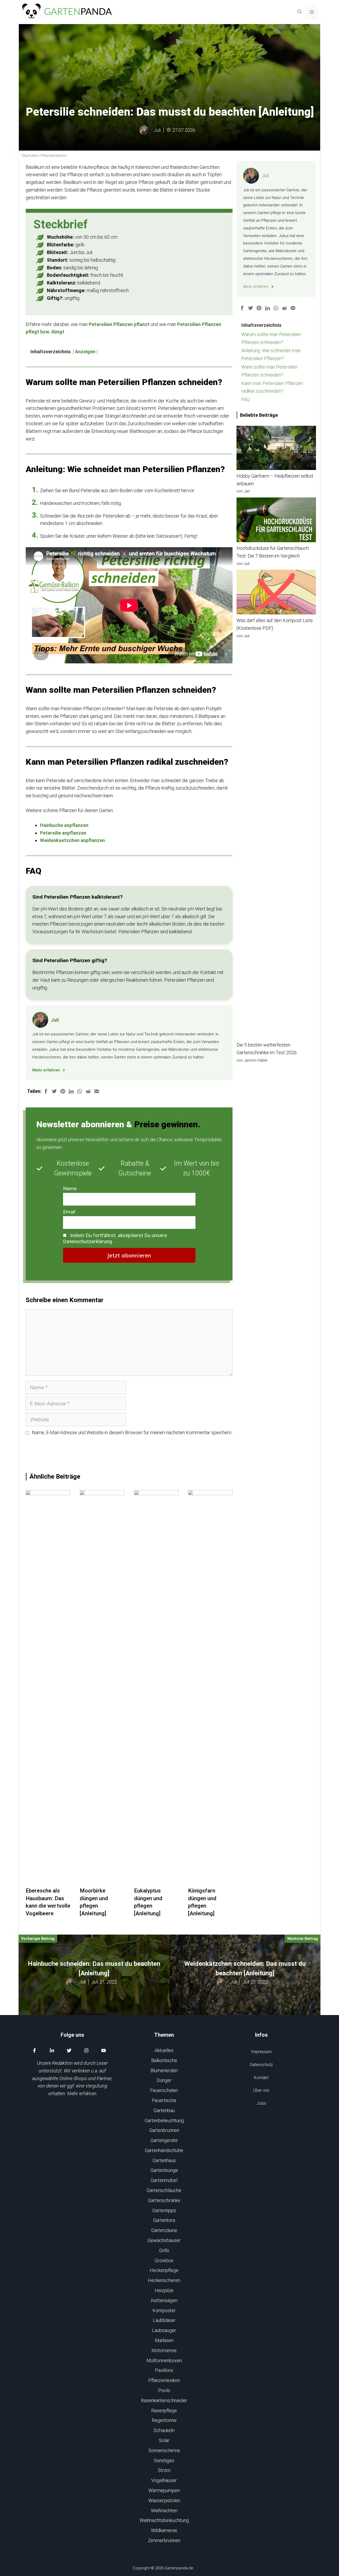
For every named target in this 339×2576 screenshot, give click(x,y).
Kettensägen (164, 2300)
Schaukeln (164, 2430)
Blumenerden (164, 2070)
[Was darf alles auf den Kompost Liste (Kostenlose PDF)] (276, 593)
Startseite (30, 156)
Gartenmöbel (164, 2180)
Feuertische (164, 2100)
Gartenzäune (164, 2230)
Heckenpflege (164, 2270)
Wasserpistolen (164, 2500)
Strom (164, 2470)
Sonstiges (164, 2460)
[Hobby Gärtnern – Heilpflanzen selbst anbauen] (276, 449)
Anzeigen (85, 352)
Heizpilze (164, 2290)
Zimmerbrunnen (164, 2540)
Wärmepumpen (164, 2490)
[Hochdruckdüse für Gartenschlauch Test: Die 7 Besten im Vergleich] (276, 521)
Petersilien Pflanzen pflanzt (119, 324)
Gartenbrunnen (164, 2130)
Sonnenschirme (164, 2450)
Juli (157, 130)
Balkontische (164, 2060)
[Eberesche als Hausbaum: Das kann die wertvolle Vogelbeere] (48, 1883)
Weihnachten (164, 2511)
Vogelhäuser (164, 2480)
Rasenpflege (164, 2410)
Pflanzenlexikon (54, 156)
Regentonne (164, 2420)
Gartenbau (164, 2110)
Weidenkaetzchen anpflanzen (72, 840)
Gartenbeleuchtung (164, 2120)
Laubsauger (164, 2330)
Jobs (261, 2103)
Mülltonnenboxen (164, 2360)
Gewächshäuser (164, 2240)
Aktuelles (164, 2050)
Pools (164, 2390)
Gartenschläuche (164, 2190)
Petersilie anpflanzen (63, 833)
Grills (164, 2250)
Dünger (164, 2080)
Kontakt (261, 2078)
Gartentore (164, 2220)
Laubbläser (164, 2320)
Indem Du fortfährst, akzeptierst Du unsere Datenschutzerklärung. (115, 1238)
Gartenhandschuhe (164, 2150)
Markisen (164, 2340)
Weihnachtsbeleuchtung (164, 2520)
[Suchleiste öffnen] (300, 12)
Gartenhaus (164, 2160)
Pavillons (164, 2370)
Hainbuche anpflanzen (64, 825)
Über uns (261, 2090)
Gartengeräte (164, 2140)
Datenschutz (261, 2065)
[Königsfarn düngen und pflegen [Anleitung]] (210, 1883)
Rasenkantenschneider (164, 2400)
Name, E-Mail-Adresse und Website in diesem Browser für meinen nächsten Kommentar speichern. (132, 1432)
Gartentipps (164, 2210)
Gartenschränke (164, 2200)
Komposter (164, 2310)
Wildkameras (164, 2530)
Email (69, 1212)
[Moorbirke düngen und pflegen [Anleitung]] (102, 1883)
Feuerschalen (164, 2090)
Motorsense (164, 2350)
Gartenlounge (164, 2170)
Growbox (164, 2260)
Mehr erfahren (82, 2093)
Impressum (261, 2052)
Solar (164, 2440)
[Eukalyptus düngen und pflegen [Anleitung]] (156, 1883)
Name (70, 1189)
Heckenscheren (164, 2280)
